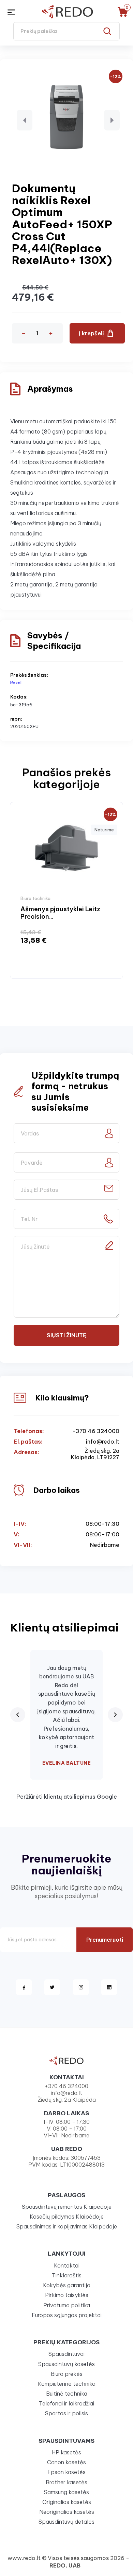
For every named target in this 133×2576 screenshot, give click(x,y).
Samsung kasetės (66, 2492)
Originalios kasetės (67, 2502)
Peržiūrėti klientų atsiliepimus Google (67, 1797)
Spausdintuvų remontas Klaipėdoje (67, 2207)
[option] (66, 890)
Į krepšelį (91, 333)
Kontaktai (67, 2265)
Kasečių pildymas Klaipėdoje (67, 2217)
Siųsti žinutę (66, 1335)
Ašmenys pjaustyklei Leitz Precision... (60, 913)
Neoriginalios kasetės (67, 2512)
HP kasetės (66, 2452)
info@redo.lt (103, 1442)
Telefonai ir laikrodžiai (66, 2403)
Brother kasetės (66, 2482)
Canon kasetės (66, 2462)
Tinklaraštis (67, 2275)
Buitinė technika (67, 2394)
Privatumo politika (67, 2305)
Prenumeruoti (105, 1940)
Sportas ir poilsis (66, 2413)
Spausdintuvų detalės (66, 2522)
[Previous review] (18, 1715)
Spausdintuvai (66, 2354)
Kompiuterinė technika (67, 2384)
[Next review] (115, 1715)
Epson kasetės (66, 2472)
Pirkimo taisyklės (67, 2295)
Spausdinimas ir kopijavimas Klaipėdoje (67, 2226)
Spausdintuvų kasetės (66, 2364)
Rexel (16, 683)
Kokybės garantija (67, 2285)
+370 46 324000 (96, 1431)
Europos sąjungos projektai (67, 2315)
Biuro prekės (67, 2374)
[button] (25, 120)
